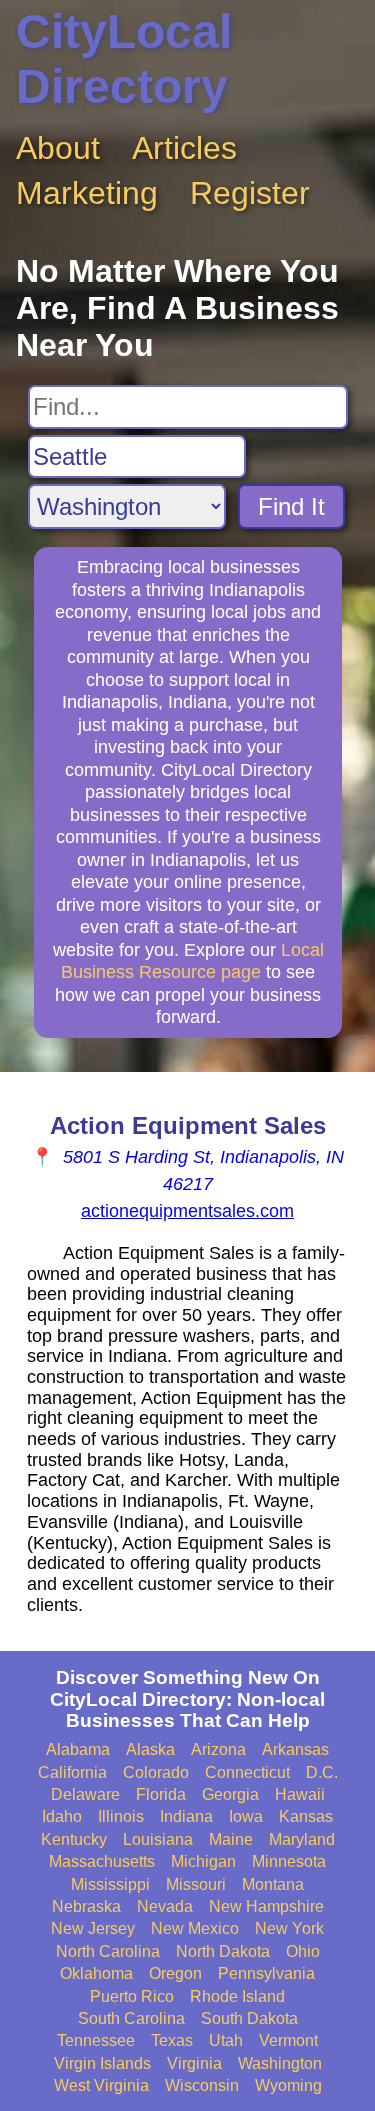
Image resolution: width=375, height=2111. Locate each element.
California (72, 1772)
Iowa (246, 1816)
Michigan (203, 1861)
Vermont (288, 2040)
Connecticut (247, 1772)
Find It (291, 506)
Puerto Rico (132, 1996)
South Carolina (131, 2018)
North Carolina (108, 1951)
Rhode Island (237, 1996)
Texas (172, 2040)
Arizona (218, 1749)
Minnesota (289, 1861)
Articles (184, 148)
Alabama (78, 1749)
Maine (231, 1839)
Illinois (121, 1816)
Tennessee (96, 2040)
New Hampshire (266, 1906)
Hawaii (300, 1794)
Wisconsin (202, 2085)
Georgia (230, 1794)
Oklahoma (96, 1973)
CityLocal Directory (124, 59)
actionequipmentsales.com (187, 1211)
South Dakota (249, 2018)
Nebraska (86, 1906)
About (58, 148)
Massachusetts (102, 1861)
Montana (273, 1884)
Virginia (194, 2063)
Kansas (306, 1816)
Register (250, 193)
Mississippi (110, 1884)
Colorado (156, 1772)
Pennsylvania (266, 1973)
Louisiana (158, 1839)
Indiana (186, 1816)
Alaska (150, 1749)
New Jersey (93, 1928)
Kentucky (74, 1839)
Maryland (302, 1839)
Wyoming (288, 2085)
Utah (226, 2040)
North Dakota (223, 1951)
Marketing (87, 193)
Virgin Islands (102, 2063)
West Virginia (101, 2085)
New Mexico (195, 1928)
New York (289, 1928)
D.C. (322, 1772)
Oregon (175, 1973)
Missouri (196, 1884)
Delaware (85, 1794)
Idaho (62, 1816)
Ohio (303, 1951)
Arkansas (295, 1749)
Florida (161, 1794)
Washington (280, 2063)
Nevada (165, 1906)
